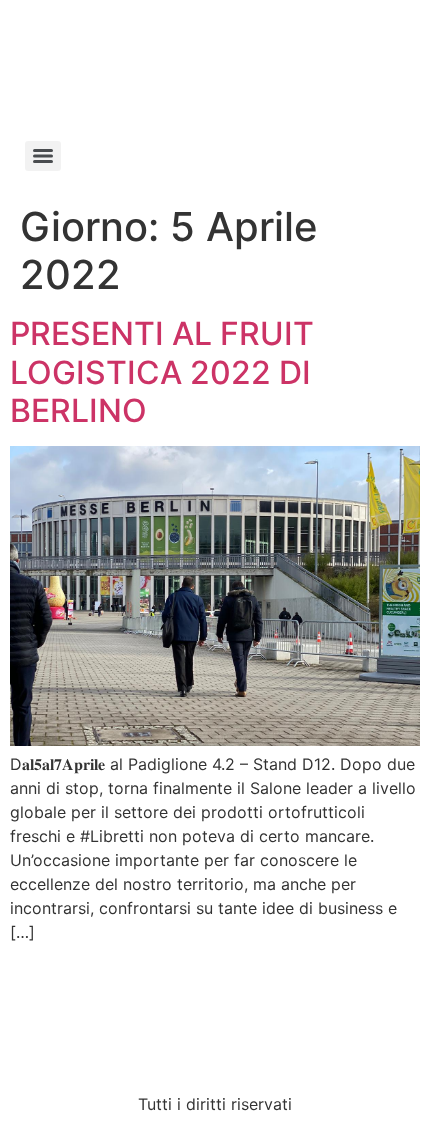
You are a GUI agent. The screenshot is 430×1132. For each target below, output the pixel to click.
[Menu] (43, 156)
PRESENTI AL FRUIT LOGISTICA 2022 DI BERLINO (162, 372)
